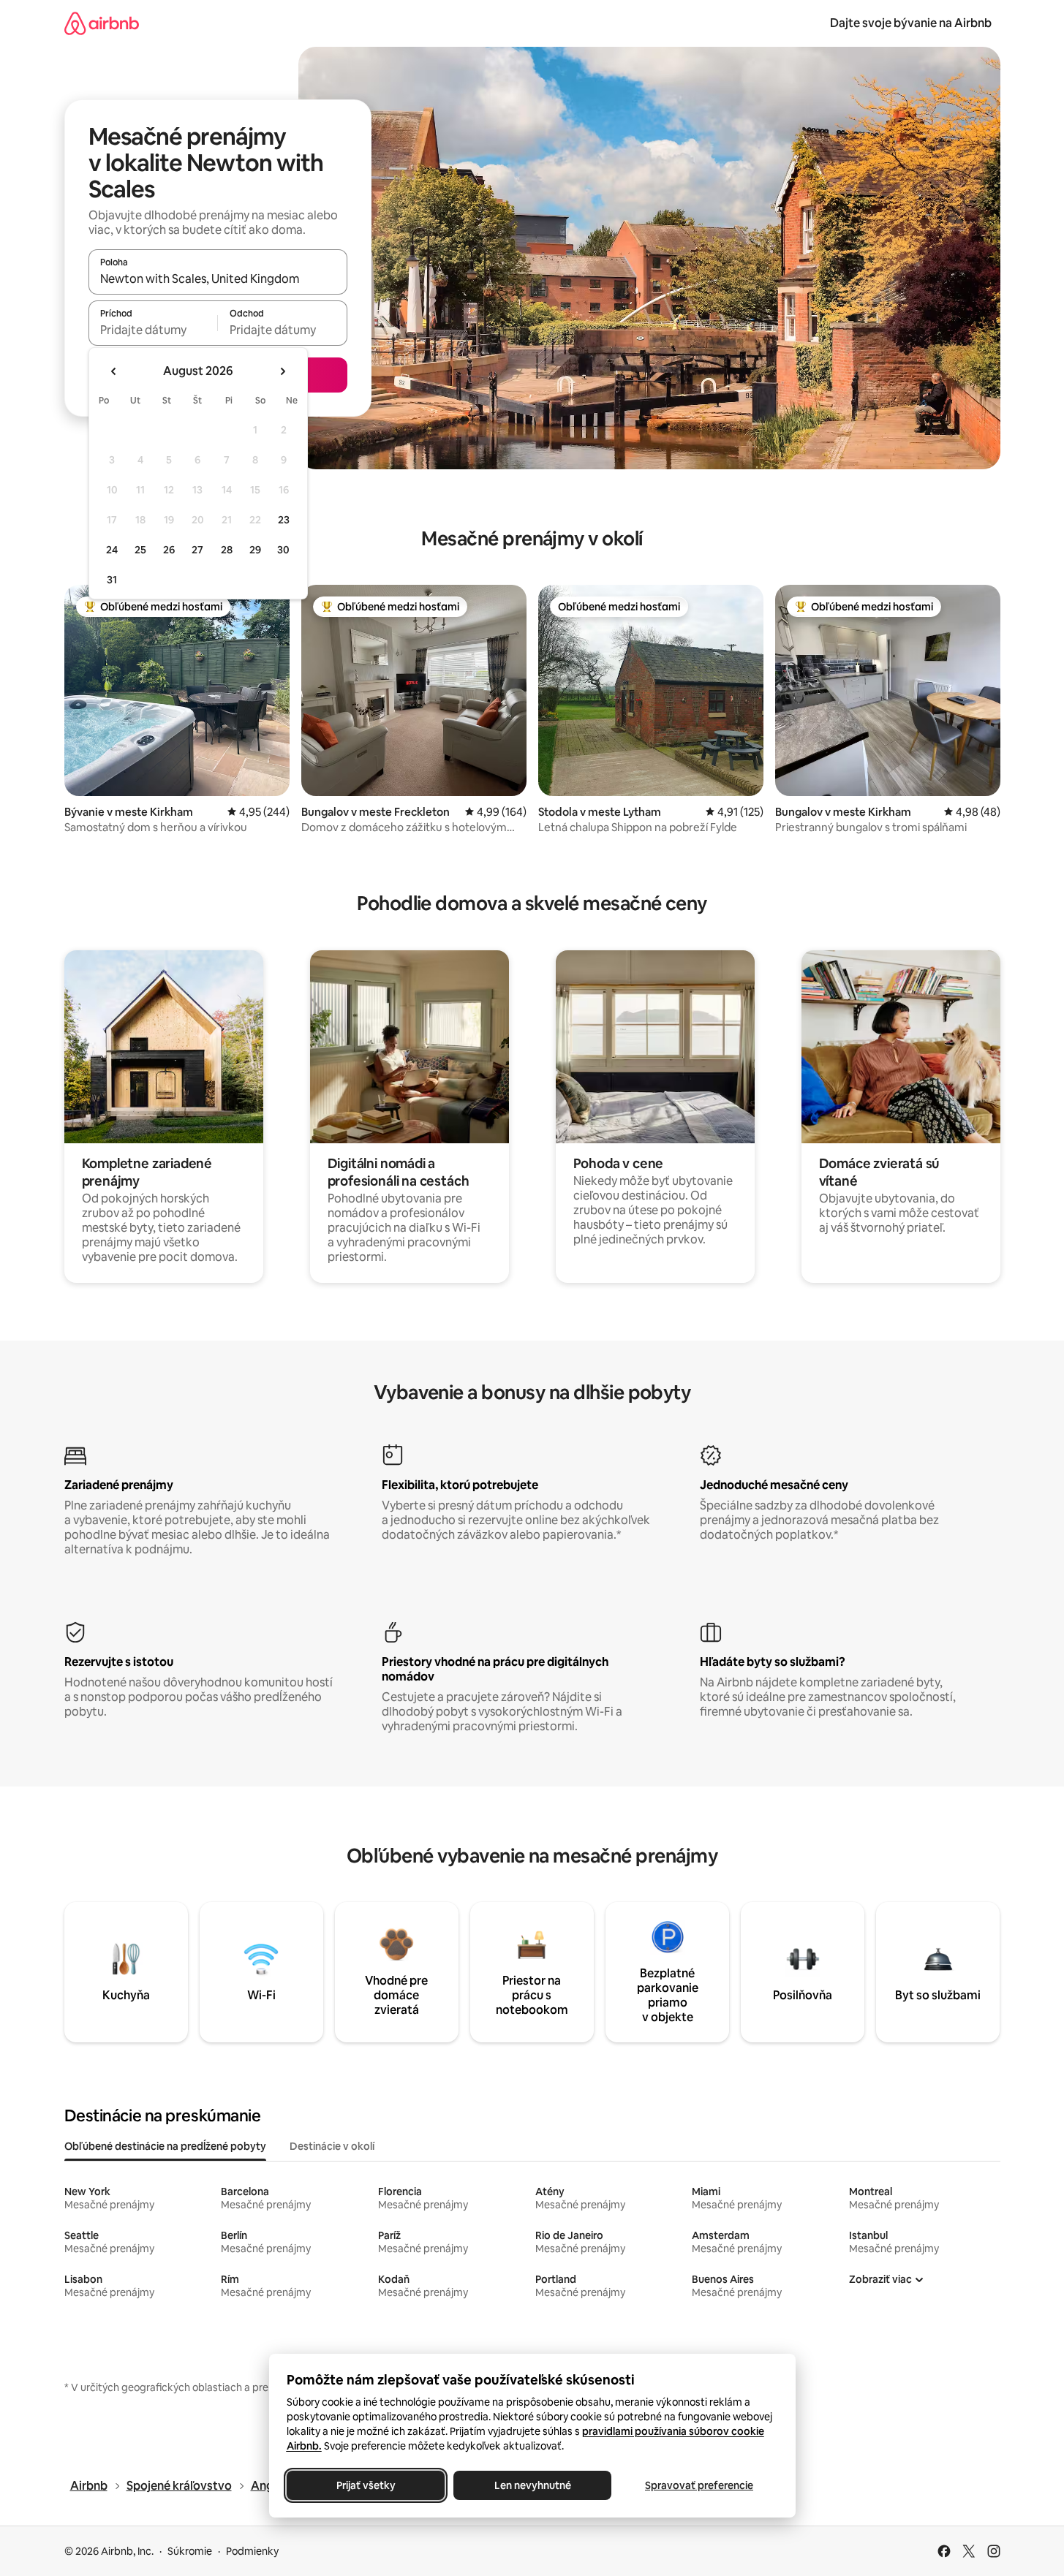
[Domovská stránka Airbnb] (102, 23)
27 (197, 550)
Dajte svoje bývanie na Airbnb (911, 23)
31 (112, 580)
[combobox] (218, 279)
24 (112, 550)
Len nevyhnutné (532, 2485)
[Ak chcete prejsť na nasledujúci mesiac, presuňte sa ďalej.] (282, 371)
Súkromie (190, 2551)
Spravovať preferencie (699, 2485)
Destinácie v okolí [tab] (332, 2146)
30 (283, 550)
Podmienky (252, 2551)
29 (255, 550)
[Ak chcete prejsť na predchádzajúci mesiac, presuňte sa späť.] (114, 371)
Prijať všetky (365, 2485)
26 (169, 550)
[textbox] (153, 330)
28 (227, 550)
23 (284, 520)
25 (140, 550)
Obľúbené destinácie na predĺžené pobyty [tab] (165, 2146)
